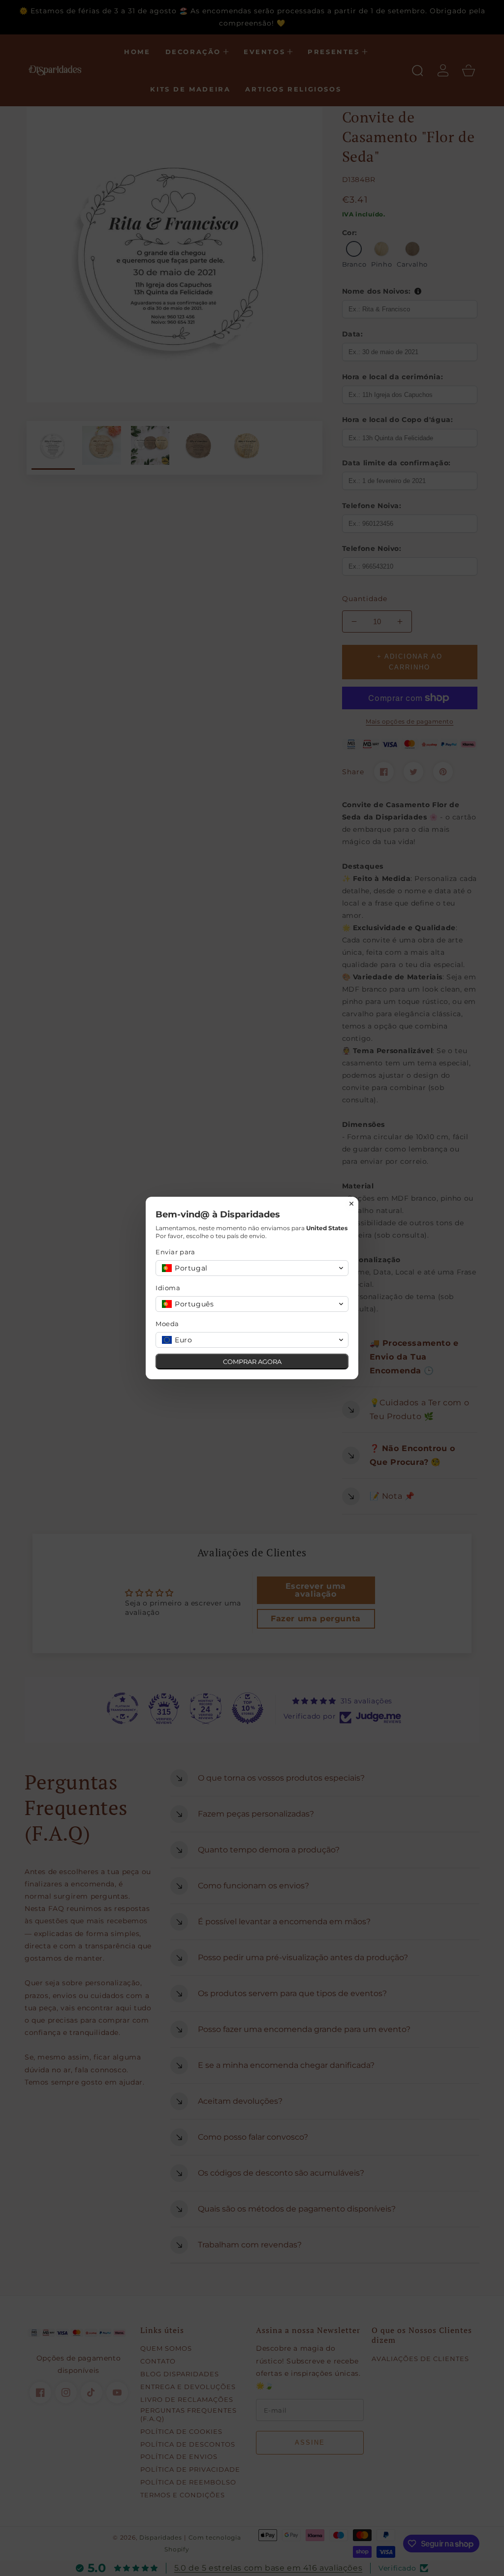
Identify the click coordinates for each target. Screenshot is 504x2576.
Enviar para (175, 1252)
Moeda (167, 1324)
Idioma (168, 1288)
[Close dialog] (351, 1204)
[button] (252, 1268)
